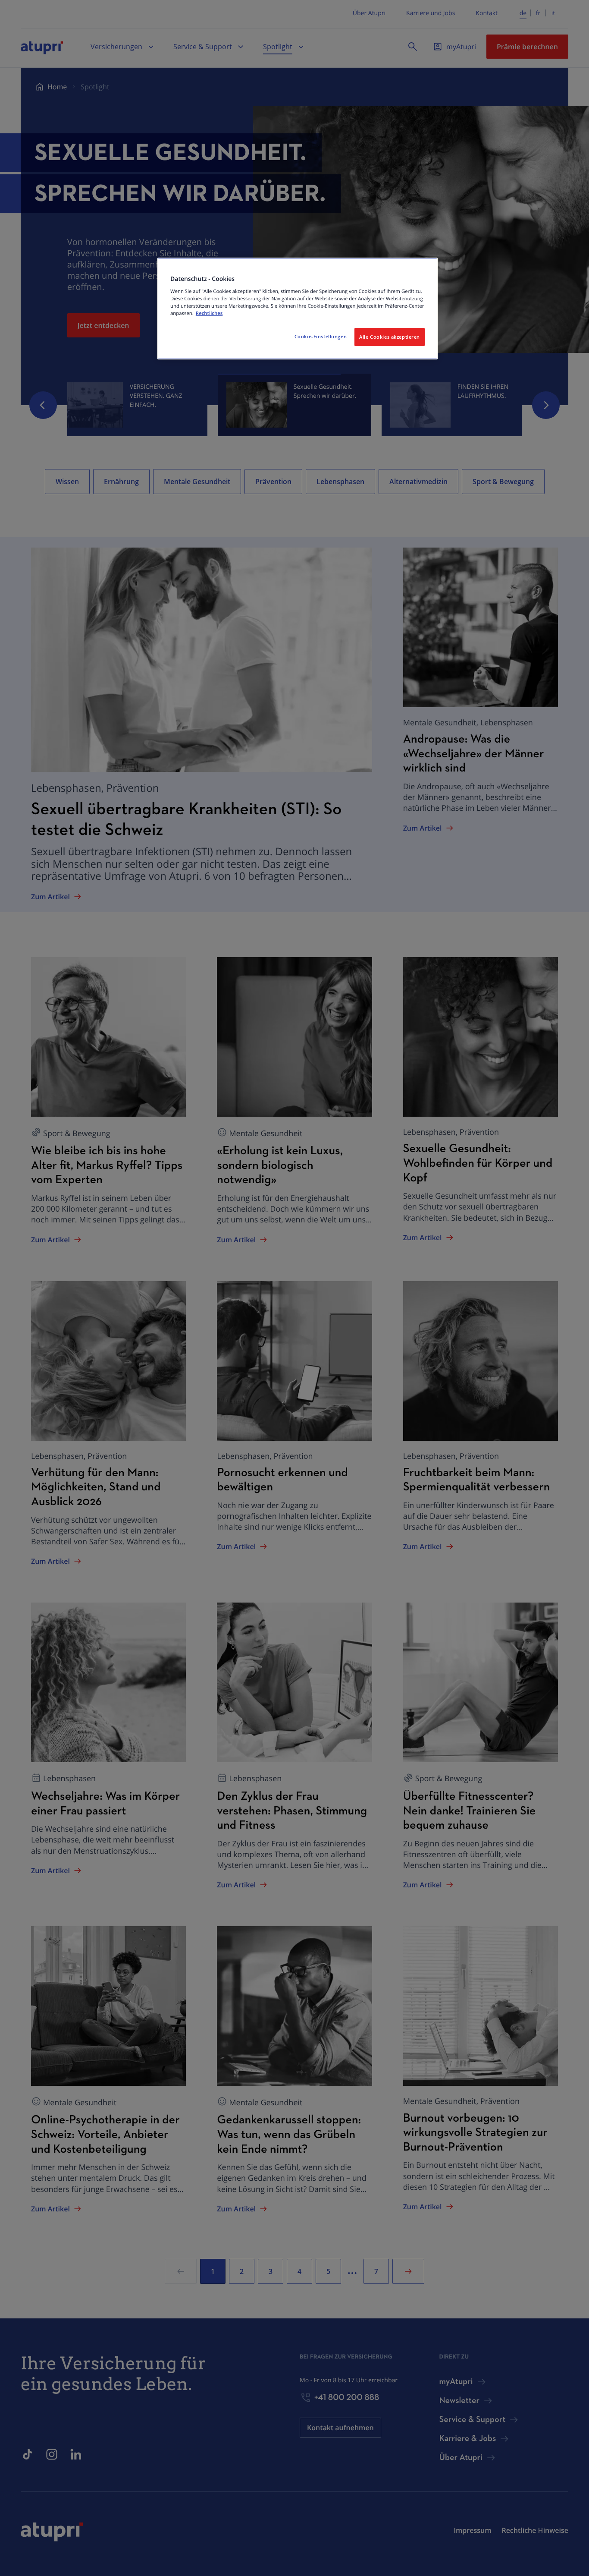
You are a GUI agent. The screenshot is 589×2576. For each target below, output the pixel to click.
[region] (298, 309)
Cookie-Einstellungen (321, 336)
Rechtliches (209, 313)
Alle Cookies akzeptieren (390, 337)
